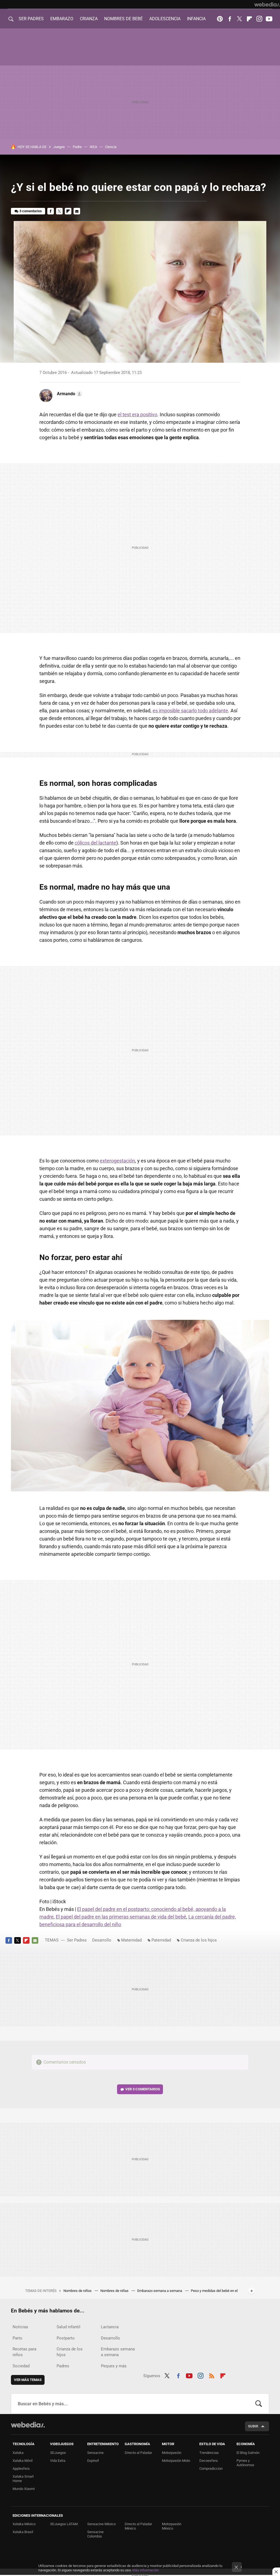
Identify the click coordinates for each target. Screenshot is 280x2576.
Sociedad (21, 2366)
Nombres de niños (78, 2291)
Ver (143, 2089)
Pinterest (220, 19)
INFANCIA (196, 19)
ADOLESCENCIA (165, 19)
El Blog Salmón (248, 2453)
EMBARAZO (62, 19)
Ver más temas (28, 2380)
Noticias (20, 2327)
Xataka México (24, 2524)
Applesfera (21, 2469)
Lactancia (110, 2327)
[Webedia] (267, 4)
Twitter (240, 19)
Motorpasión (172, 2453)
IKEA (93, 147)
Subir (253, 2426)
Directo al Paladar (138, 2453)
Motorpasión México (172, 2526)
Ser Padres (77, 1940)
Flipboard (249, 19)
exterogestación (117, 1161)
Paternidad (161, 1940)
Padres (63, 2366)
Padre (77, 147)
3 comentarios (31, 211)
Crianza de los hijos (199, 1940)
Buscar (259, 2404)
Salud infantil (68, 2327)
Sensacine (95, 2453)
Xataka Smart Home (23, 2479)
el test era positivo (137, 414)
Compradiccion (211, 2469)
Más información (145, 2570)
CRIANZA (89, 19)
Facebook (230, 19)
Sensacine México (101, 2524)
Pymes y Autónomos (245, 2463)
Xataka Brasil (23, 2532)
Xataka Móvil (23, 2461)
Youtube (269, 19)
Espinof (93, 2461)
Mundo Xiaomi (24, 2489)
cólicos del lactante (95, 843)
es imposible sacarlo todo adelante (190, 711)
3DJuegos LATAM (64, 2524)
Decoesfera (208, 2461)
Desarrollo (102, 1940)
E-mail (77, 211)
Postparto (66, 2338)
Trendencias (209, 2453)
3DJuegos (58, 2453)
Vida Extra (58, 2461)
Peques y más (114, 2366)
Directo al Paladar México (138, 2526)
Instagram (259, 19)
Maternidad (131, 1940)
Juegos (59, 147)
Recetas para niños (24, 2352)
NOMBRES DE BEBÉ (123, 19)
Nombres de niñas (115, 2291)
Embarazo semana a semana (160, 2291)
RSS (212, 2375)
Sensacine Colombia (95, 2534)
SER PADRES (31, 19)
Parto (17, 2338)
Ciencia (111, 147)
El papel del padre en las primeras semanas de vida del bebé (121, 1917)
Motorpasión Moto (176, 2461)
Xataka (18, 2453)
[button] (69, 394)
